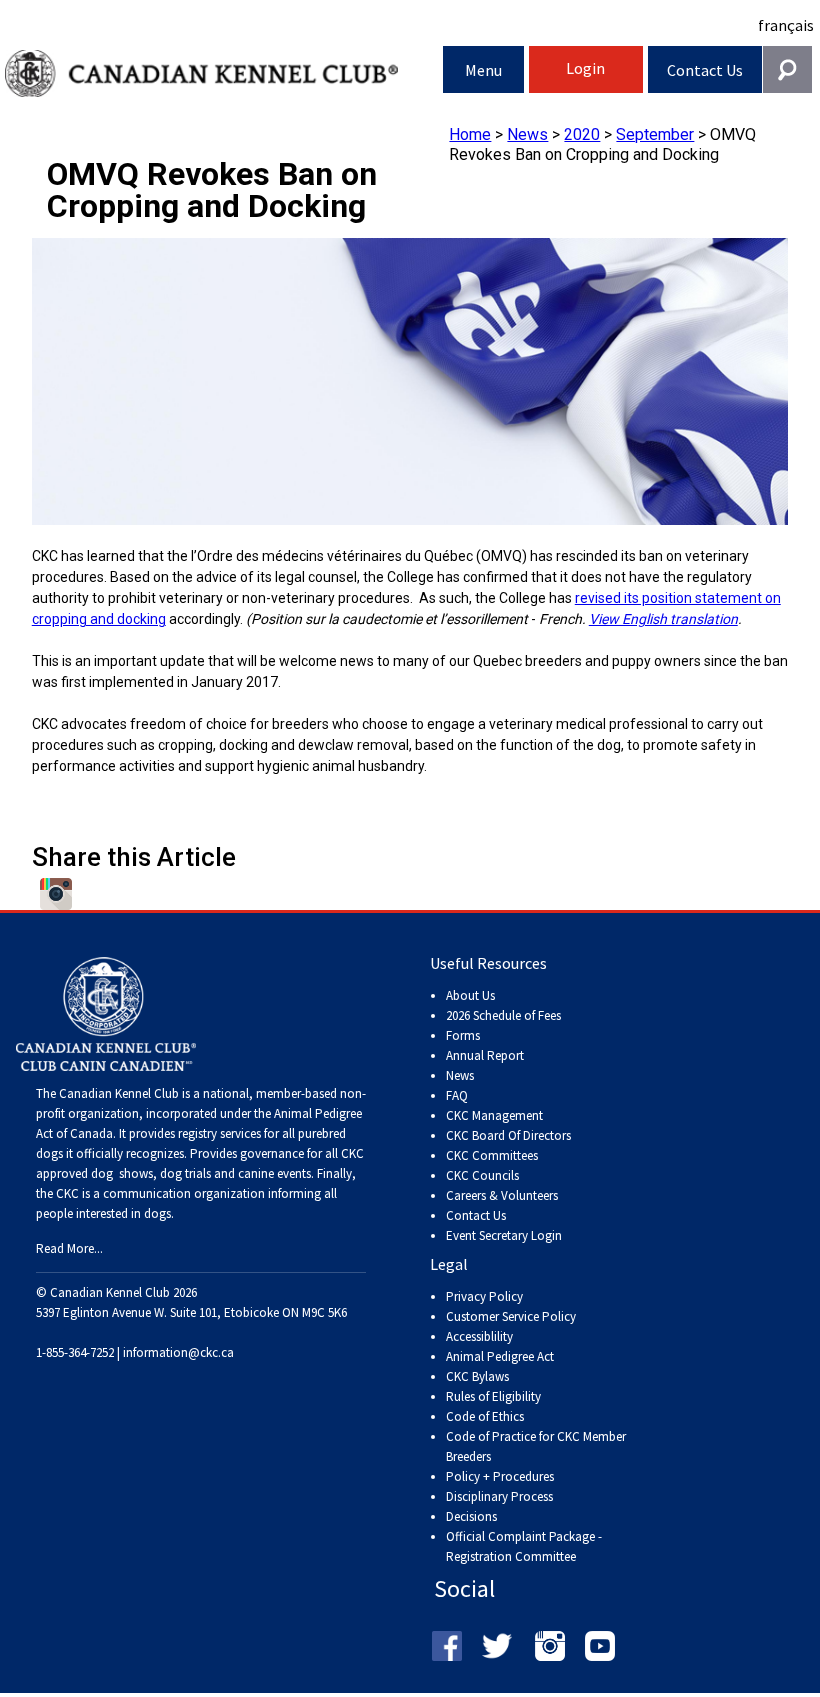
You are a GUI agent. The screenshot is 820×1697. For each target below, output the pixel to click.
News (527, 134)
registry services (218, 1133)
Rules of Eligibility (493, 1396)
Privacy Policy (484, 1296)
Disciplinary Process (499, 1496)
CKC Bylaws (477, 1376)
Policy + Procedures (500, 1476)
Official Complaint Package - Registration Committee (524, 1537)
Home (470, 134)
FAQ (457, 1095)
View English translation (663, 619)
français (786, 25)
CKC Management (494, 1115)
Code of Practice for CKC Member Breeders (536, 1446)
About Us (470, 995)
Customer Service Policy (511, 1316)
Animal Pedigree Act (500, 1356)
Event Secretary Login (504, 1235)
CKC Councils (482, 1175)
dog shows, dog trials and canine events (201, 1173)
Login (585, 68)
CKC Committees (492, 1155)
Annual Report (485, 1055)
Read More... (69, 1248)
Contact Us (705, 70)
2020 (582, 134)
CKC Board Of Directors (508, 1135)
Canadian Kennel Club (224, 73)
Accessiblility (479, 1336)
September (655, 134)
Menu (483, 70)
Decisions (471, 1516)
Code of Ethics (485, 1416)
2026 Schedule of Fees (503, 1015)
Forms (463, 1035)
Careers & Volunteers (502, 1195)
